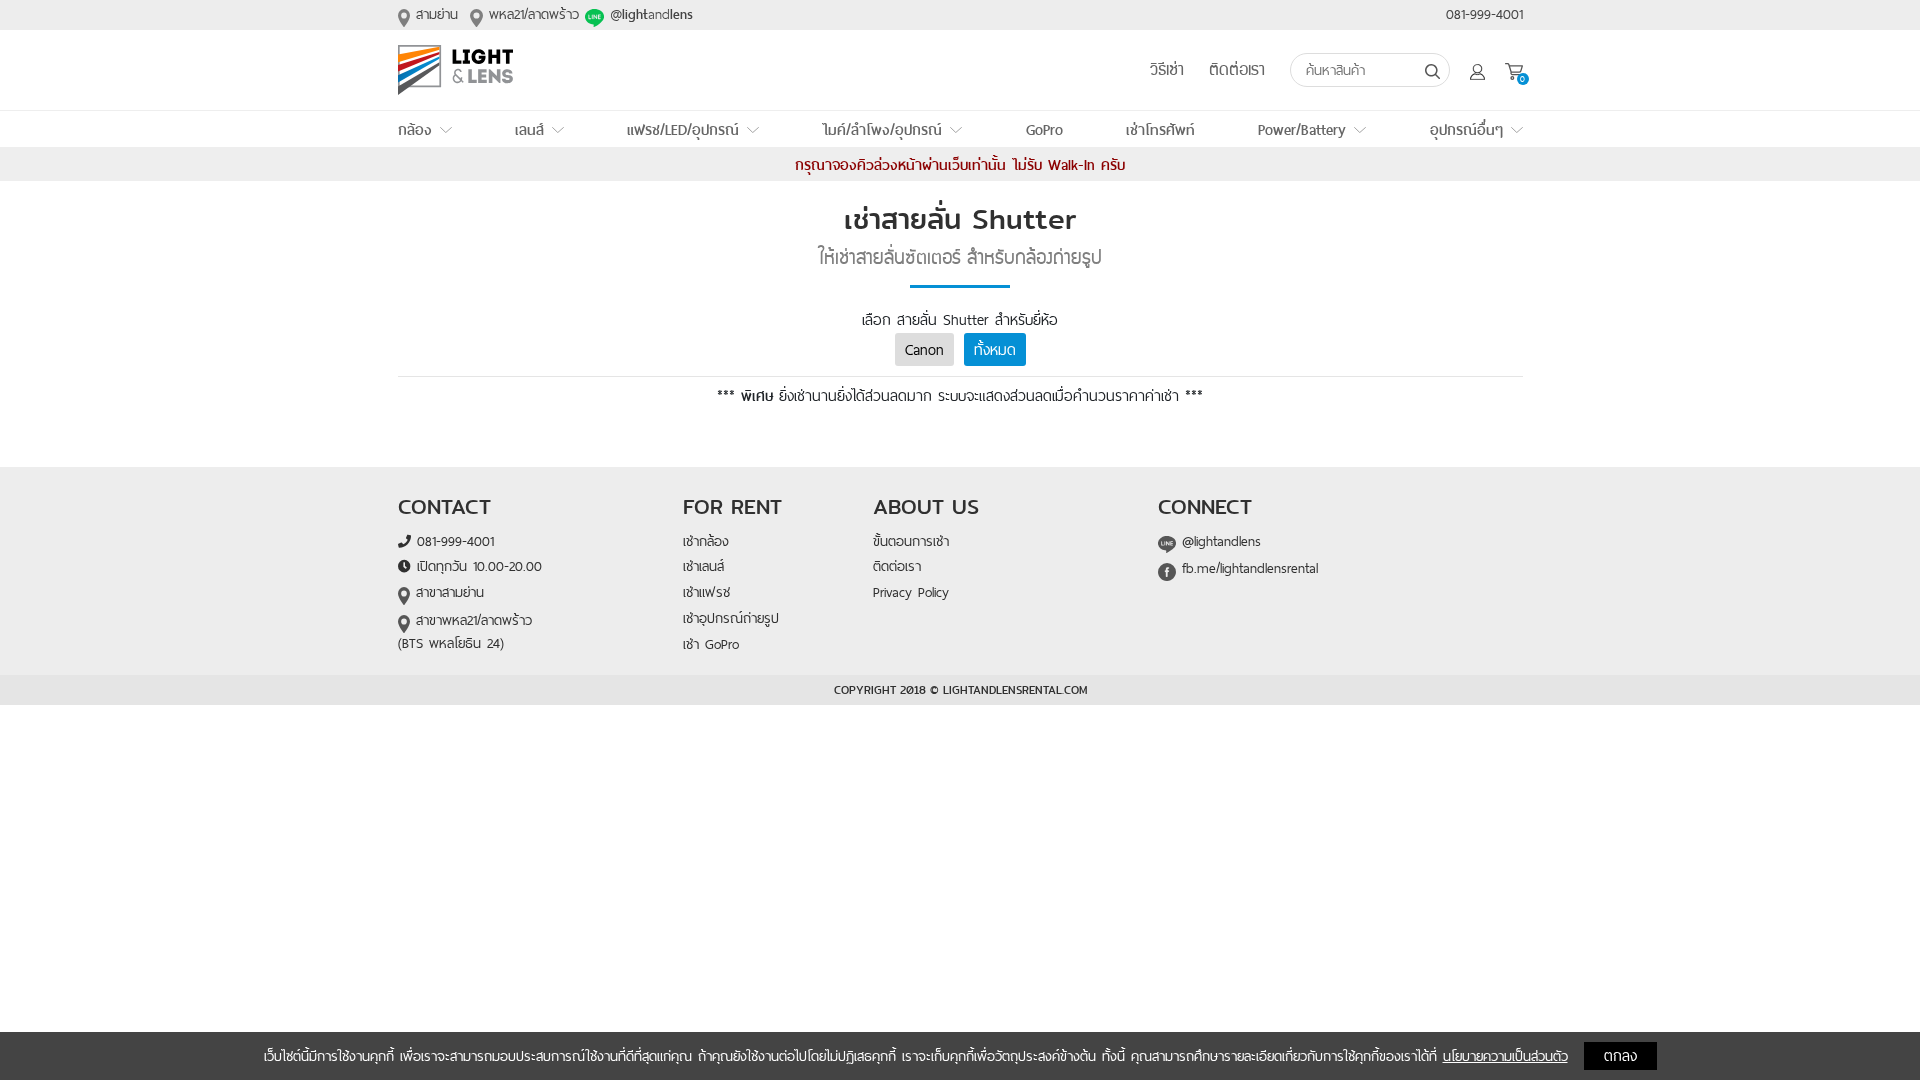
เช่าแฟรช (706, 592)
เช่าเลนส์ (703, 566)
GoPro (1044, 129)
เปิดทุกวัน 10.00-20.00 (476, 566)
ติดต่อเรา (1237, 70)
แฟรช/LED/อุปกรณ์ (683, 129)
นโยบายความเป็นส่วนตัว (1505, 1056)
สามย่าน (434, 14)
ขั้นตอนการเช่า (911, 541)
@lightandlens (1218, 541)
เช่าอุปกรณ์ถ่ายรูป (731, 618)
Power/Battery (1302, 129)
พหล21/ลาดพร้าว (531, 14)
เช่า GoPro (711, 644)
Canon (924, 349)
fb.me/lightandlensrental (1247, 568)
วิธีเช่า (1167, 70)
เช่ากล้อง (706, 541)
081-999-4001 (1484, 14)
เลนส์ (529, 129)
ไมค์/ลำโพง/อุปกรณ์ (882, 129)
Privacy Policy (911, 592)
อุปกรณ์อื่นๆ (1466, 129)
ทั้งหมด (995, 349)
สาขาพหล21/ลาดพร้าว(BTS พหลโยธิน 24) (465, 631)
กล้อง (415, 129)
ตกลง (1620, 1055)
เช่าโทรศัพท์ (1160, 129)
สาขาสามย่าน (447, 592)
